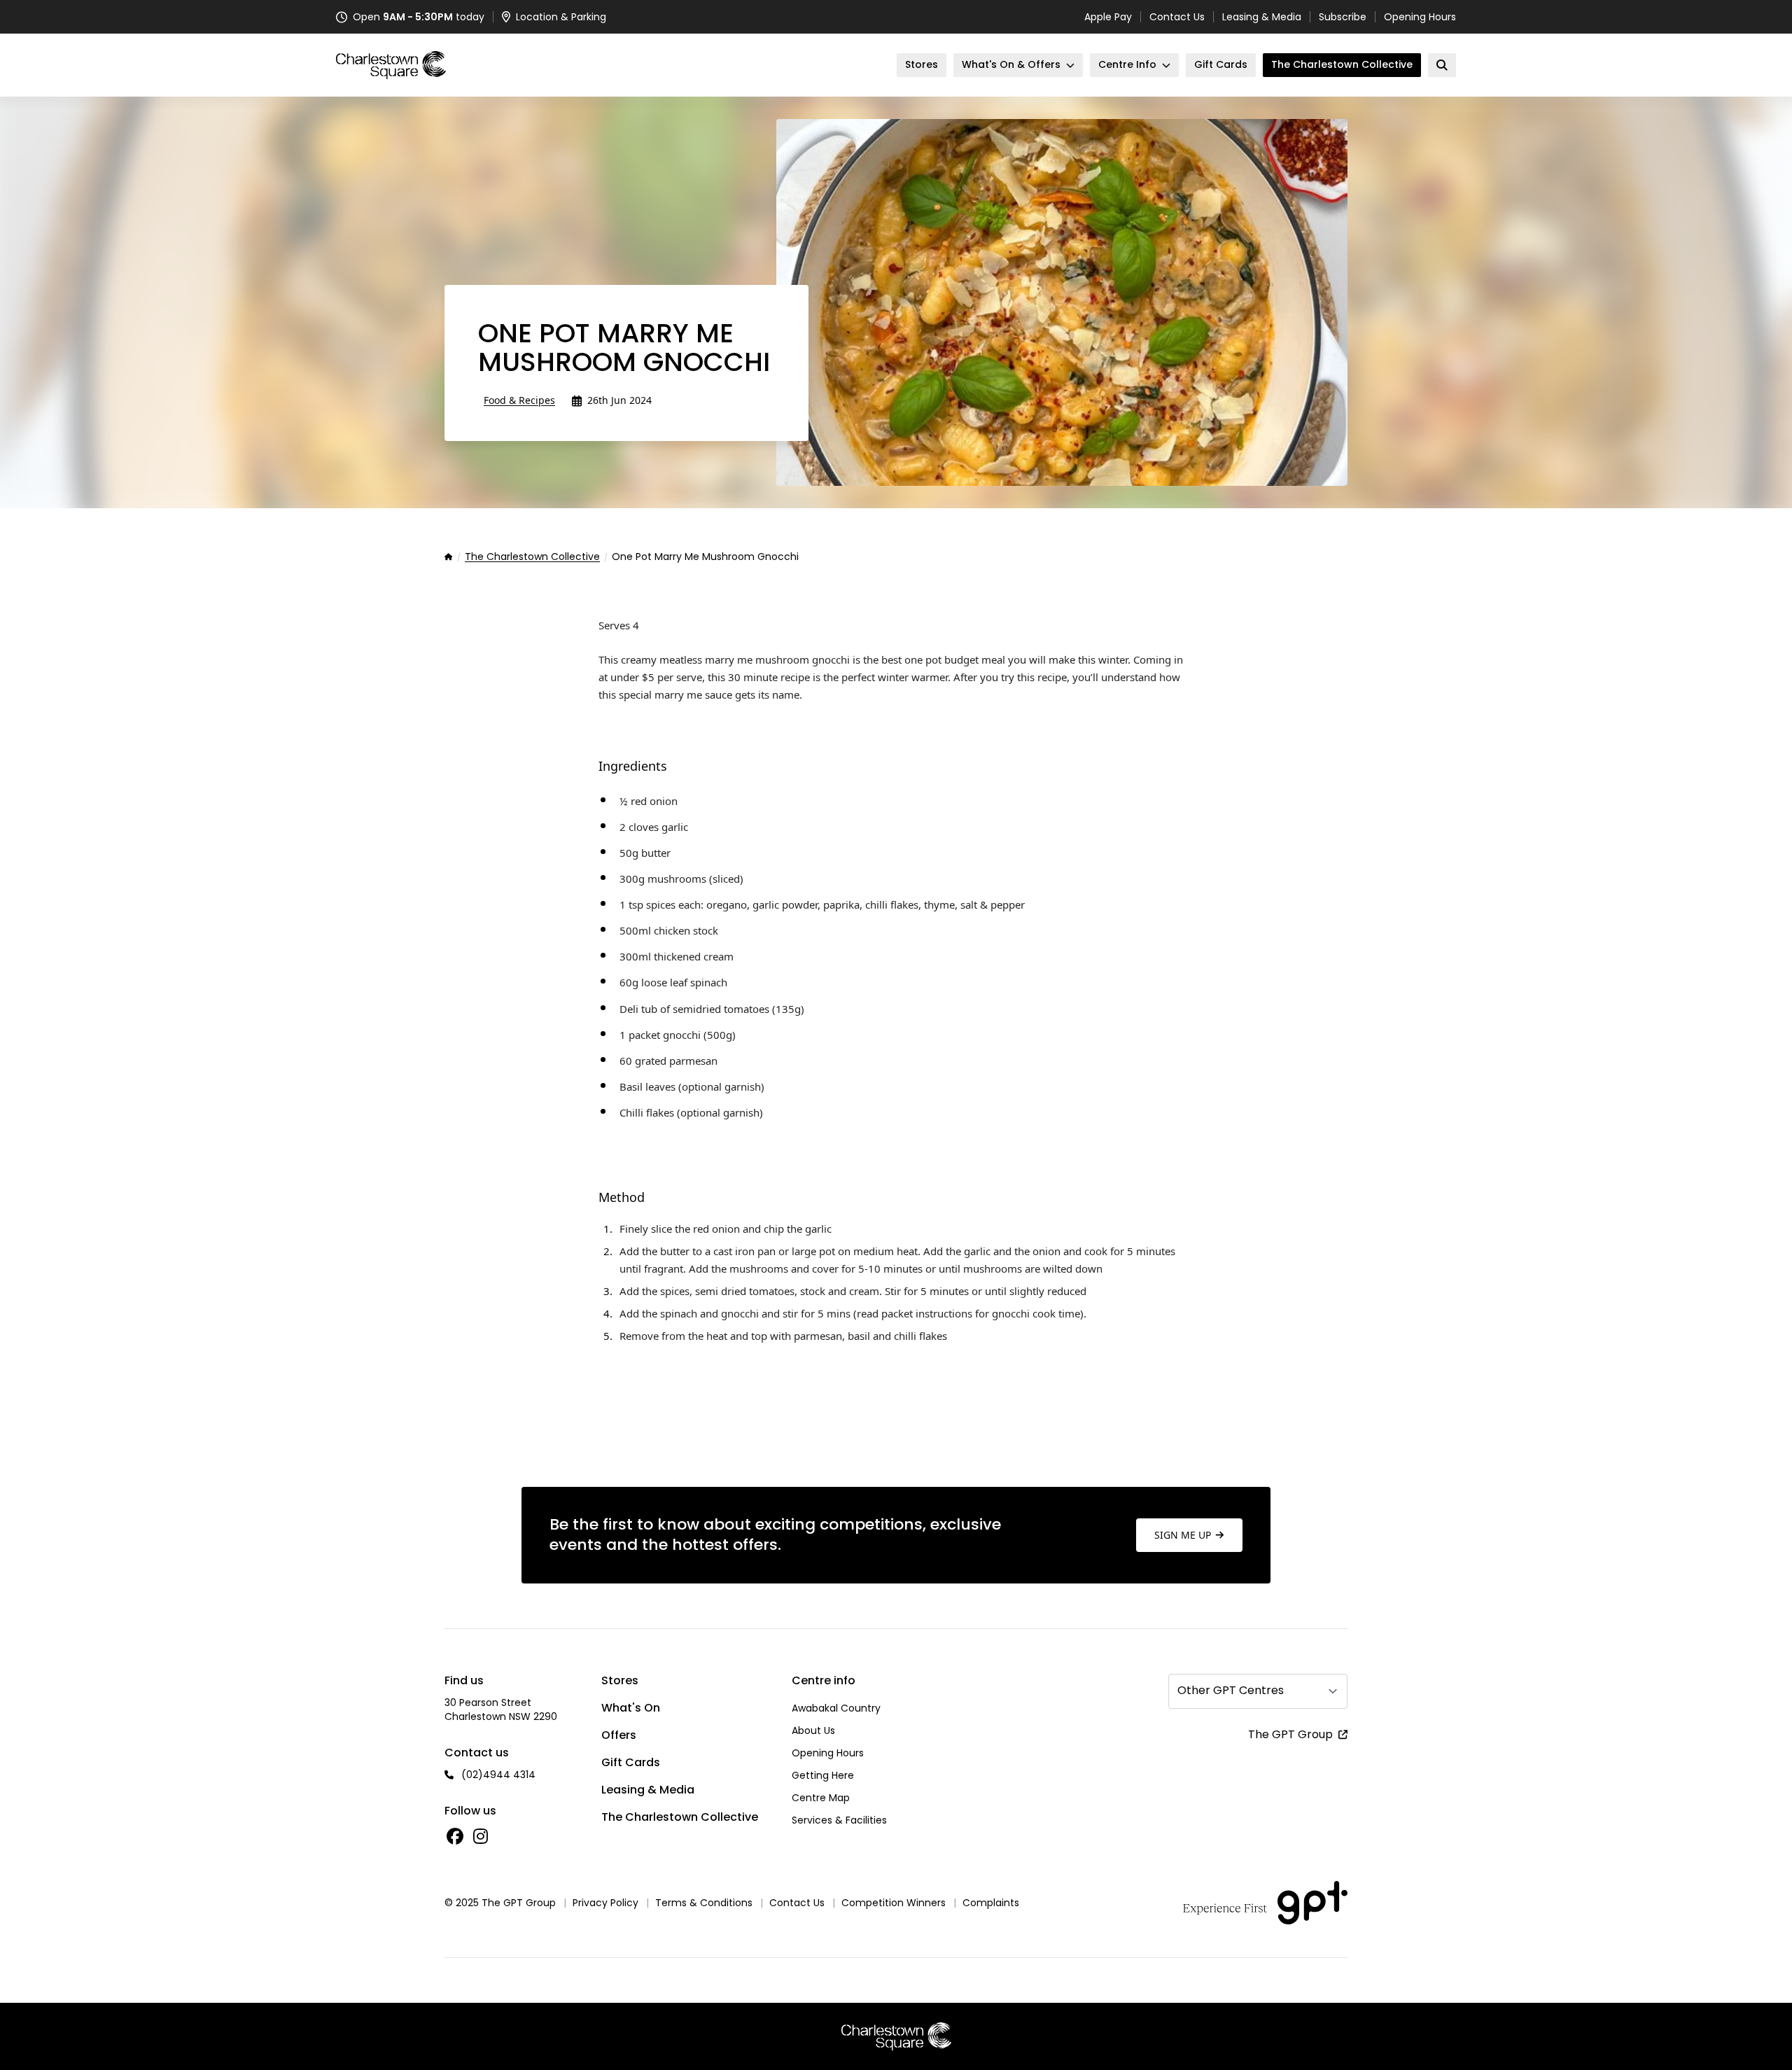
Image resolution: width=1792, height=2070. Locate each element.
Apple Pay (1108, 17)
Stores (620, 1680)
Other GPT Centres (1231, 1690)
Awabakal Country (836, 1708)
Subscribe (1343, 17)
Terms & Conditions (704, 1903)
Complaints (991, 1903)
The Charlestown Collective (532, 557)
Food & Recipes (519, 400)
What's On (631, 1708)
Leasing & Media (1262, 17)
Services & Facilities (839, 1820)
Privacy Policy (605, 1903)
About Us (813, 1730)
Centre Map (821, 1798)
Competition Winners (894, 1903)
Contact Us (1177, 17)
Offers (619, 1735)
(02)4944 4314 (498, 1775)
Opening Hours (1420, 17)
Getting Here (823, 1775)
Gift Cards (631, 1762)
